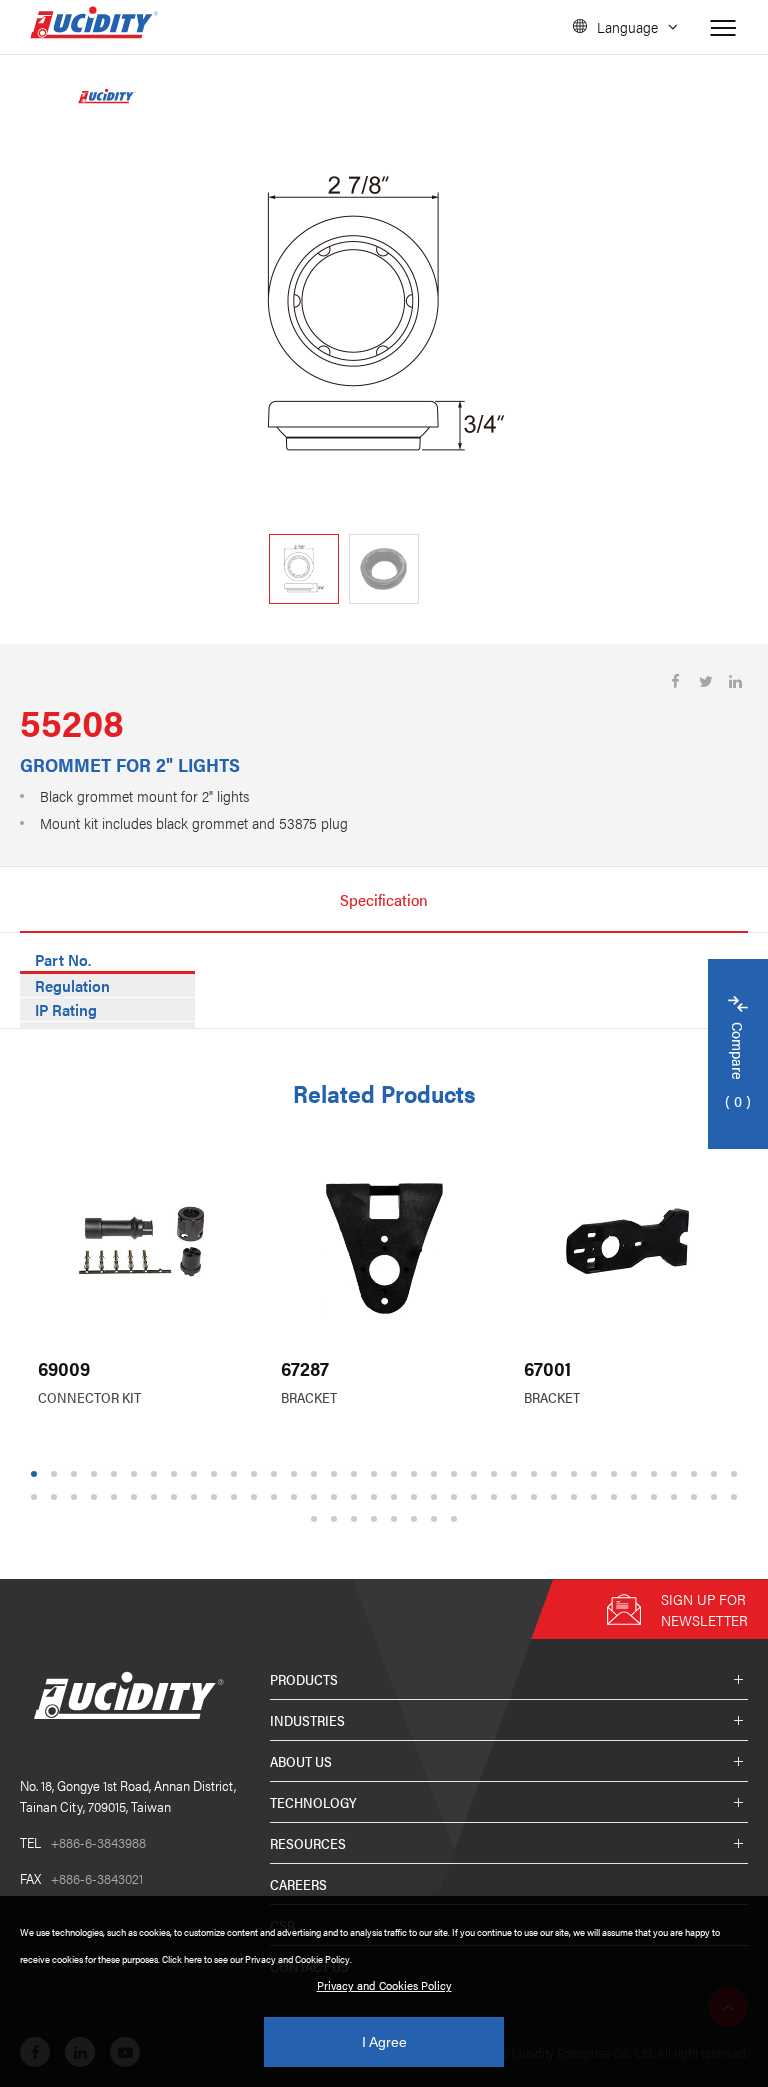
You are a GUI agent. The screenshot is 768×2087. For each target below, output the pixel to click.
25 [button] (517, 1474)
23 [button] (477, 1474)
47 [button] (237, 1496)
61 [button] (517, 1496)
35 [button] (717, 1474)
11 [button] (236, 1474)
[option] (384, 314)
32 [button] (657, 1474)
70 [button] (697, 1496)
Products (304, 1679)
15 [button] (317, 1474)
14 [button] (297, 1474)
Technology (313, 1802)
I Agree (384, 2042)
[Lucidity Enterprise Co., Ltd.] (125, 1734)
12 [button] (257, 1474)
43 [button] (157, 1496)
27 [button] (557, 1474)
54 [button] (377, 1496)
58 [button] (457, 1496)
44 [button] (177, 1496)
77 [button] (397, 1519)
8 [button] (174, 1474)
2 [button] (54, 1474)
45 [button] (197, 1496)
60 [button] (497, 1496)
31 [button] (637, 1474)
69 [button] (677, 1496)
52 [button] (337, 1496)
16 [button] (337, 1474)
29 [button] (597, 1474)
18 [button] (377, 1474)
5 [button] (114, 1474)
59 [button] (477, 1496)
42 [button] (137, 1496)
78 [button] (417, 1519)
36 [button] (737, 1474)
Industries (307, 1720)
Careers (298, 1884)
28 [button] (577, 1474)
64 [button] (577, 1496)
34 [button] (697, 1474)
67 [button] (637, 1496)
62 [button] (537, 1496)
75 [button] (357, 1519)
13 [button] (277, 1474)
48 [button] (257, 1496)
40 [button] (97, 1496)
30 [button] (617, 1474)
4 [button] (94, 1474)
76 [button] (377, 1519)
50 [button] (297, 1496)
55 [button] (397, 1496)
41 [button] (117, 1496)
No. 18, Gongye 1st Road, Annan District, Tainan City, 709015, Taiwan (128, 1795)
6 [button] (134, 1474)
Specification (384, 899)
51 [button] (317, 1496)
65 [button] (597, 1496)
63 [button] (557, 1496)
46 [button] (217, 1496)
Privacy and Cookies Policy (384, 1985)
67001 (547, 1368)
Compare (738, 1066)
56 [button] (417, 1496)
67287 (305, 1368)
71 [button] (717, 1496)
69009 (64, 1368)
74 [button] (337, 1519)
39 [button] (77, 1496)
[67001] (627, 1241)
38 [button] (57, 1496)
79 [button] (437, 1519)
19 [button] (397, 1474)
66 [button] (617, 1496)
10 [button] (217, 1474)
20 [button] (417, 1474)
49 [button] (277, 1496)
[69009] (141, 1241)
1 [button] (34, 1474)
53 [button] (357, 1496)
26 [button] (537, 1474)
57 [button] (437, 1496)
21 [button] (437, 1474)
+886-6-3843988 (83, 1842)
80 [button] (457, 1519)
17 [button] (357, 1474)
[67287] (384, 1241)
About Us (301, 1761)
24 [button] (497, 1474)
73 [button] (317, 1519)
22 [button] (457, 1474)
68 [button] (657, 1496)
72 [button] (737, 1496)
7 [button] (154, 1474)
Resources (308, 1843)
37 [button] (37, 1496)
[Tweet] (705, 681)
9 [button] (194, 1474)
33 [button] (677, 1474)
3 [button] (74, 1474)
